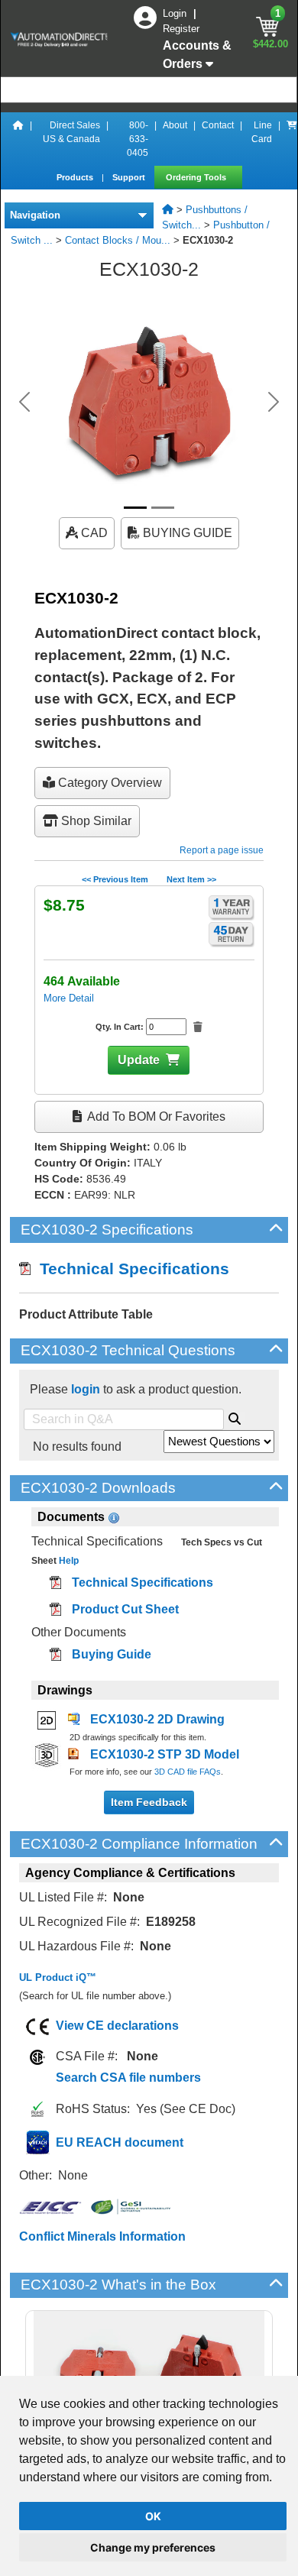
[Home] (18, 139)
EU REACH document (120, 2142)
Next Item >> (191, 879)
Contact (218, 125)
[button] (25, 402)
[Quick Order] (292, 139)
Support (130, 177)
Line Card (262, 132)
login (86, 1389)
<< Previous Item (115, 879)
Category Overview (109, 783)
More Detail (69, 998)
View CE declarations (117, 2026)
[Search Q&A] (235, 1416)
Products (76, 177)
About (175, 125)
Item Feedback (149, 1802)
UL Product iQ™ (58, 1977)
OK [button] (153, 2516)
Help (68, 1561)
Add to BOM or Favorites (155, 1116)
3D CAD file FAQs (188, 1772)
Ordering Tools (197, 177)
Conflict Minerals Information (102, 2236)
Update (139, 1060)
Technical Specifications (130, 1269)
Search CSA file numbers (128, 2078)
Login (176, 13)
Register (181, 29)
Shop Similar (95, 821)
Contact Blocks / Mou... (118, 240)
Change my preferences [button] (153, 2547)
